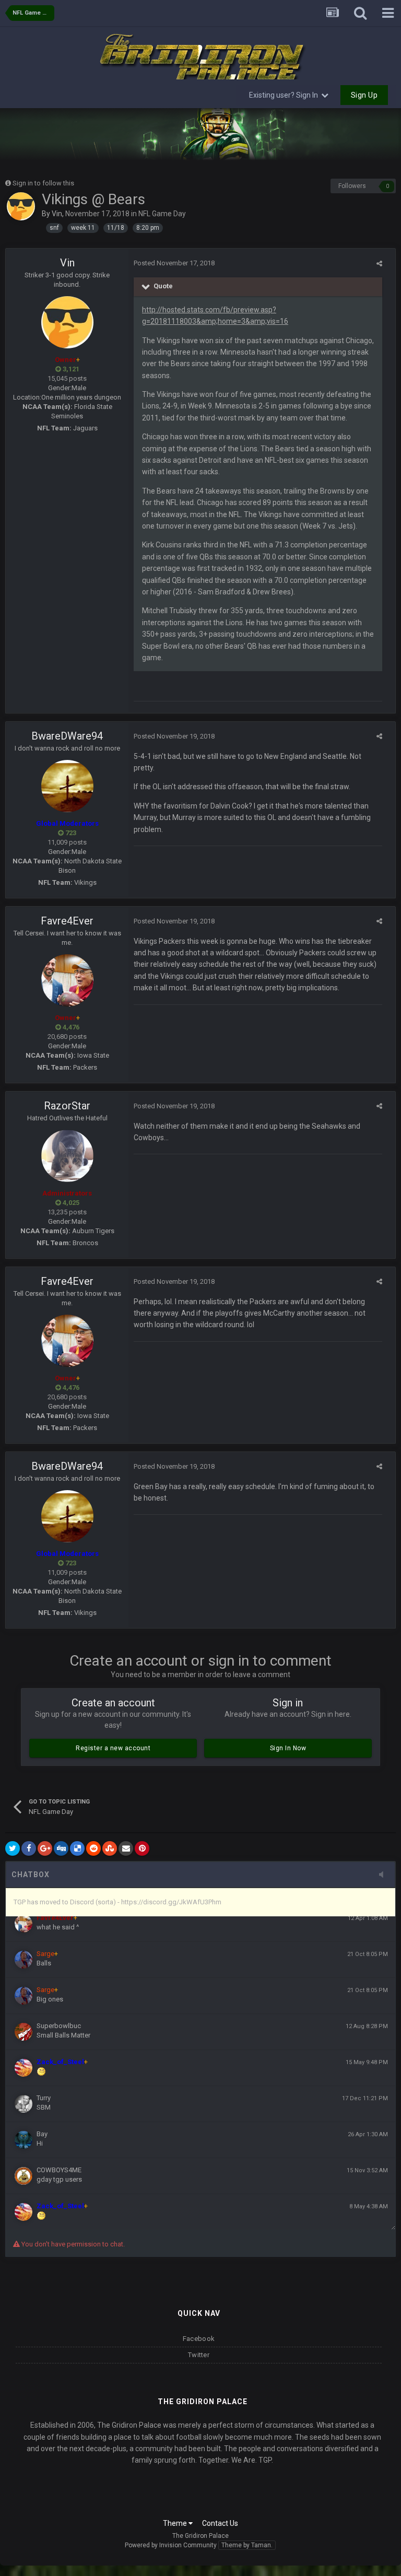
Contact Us (220, 2523)
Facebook (199, 2339)
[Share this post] (379, 264)
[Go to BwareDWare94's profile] (67, 786)
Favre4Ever (67, 921)
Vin (57, 214)
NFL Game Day (162, 214)
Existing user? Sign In (285, 95)
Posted (174, 263)
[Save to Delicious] (77, 1848)
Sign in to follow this (43, 183)
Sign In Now (288, 1748)
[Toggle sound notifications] (384, 1875)
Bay (42, 2134)
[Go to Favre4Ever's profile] (67, 980)
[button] (365, 134)
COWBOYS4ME (59, 2170)
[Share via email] (126, 1848)
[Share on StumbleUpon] (110, 1848)
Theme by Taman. (247, 2545)
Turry (44, 2098)
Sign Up (364, 95)
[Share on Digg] (61, 1848)
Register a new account (113, 1748)
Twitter (199, 2355)
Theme (176, 2523)
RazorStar (67, 1106)
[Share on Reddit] (93, 1848)
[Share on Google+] (45, 1848)
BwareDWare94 (67, 736)
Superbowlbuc (59, 2026)
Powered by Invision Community (171, 2545)
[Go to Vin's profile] (21, 206)
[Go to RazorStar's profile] (67, 1156)
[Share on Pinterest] (142, 1848)
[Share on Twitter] (13, 1848)
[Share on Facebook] (29, 1848)
